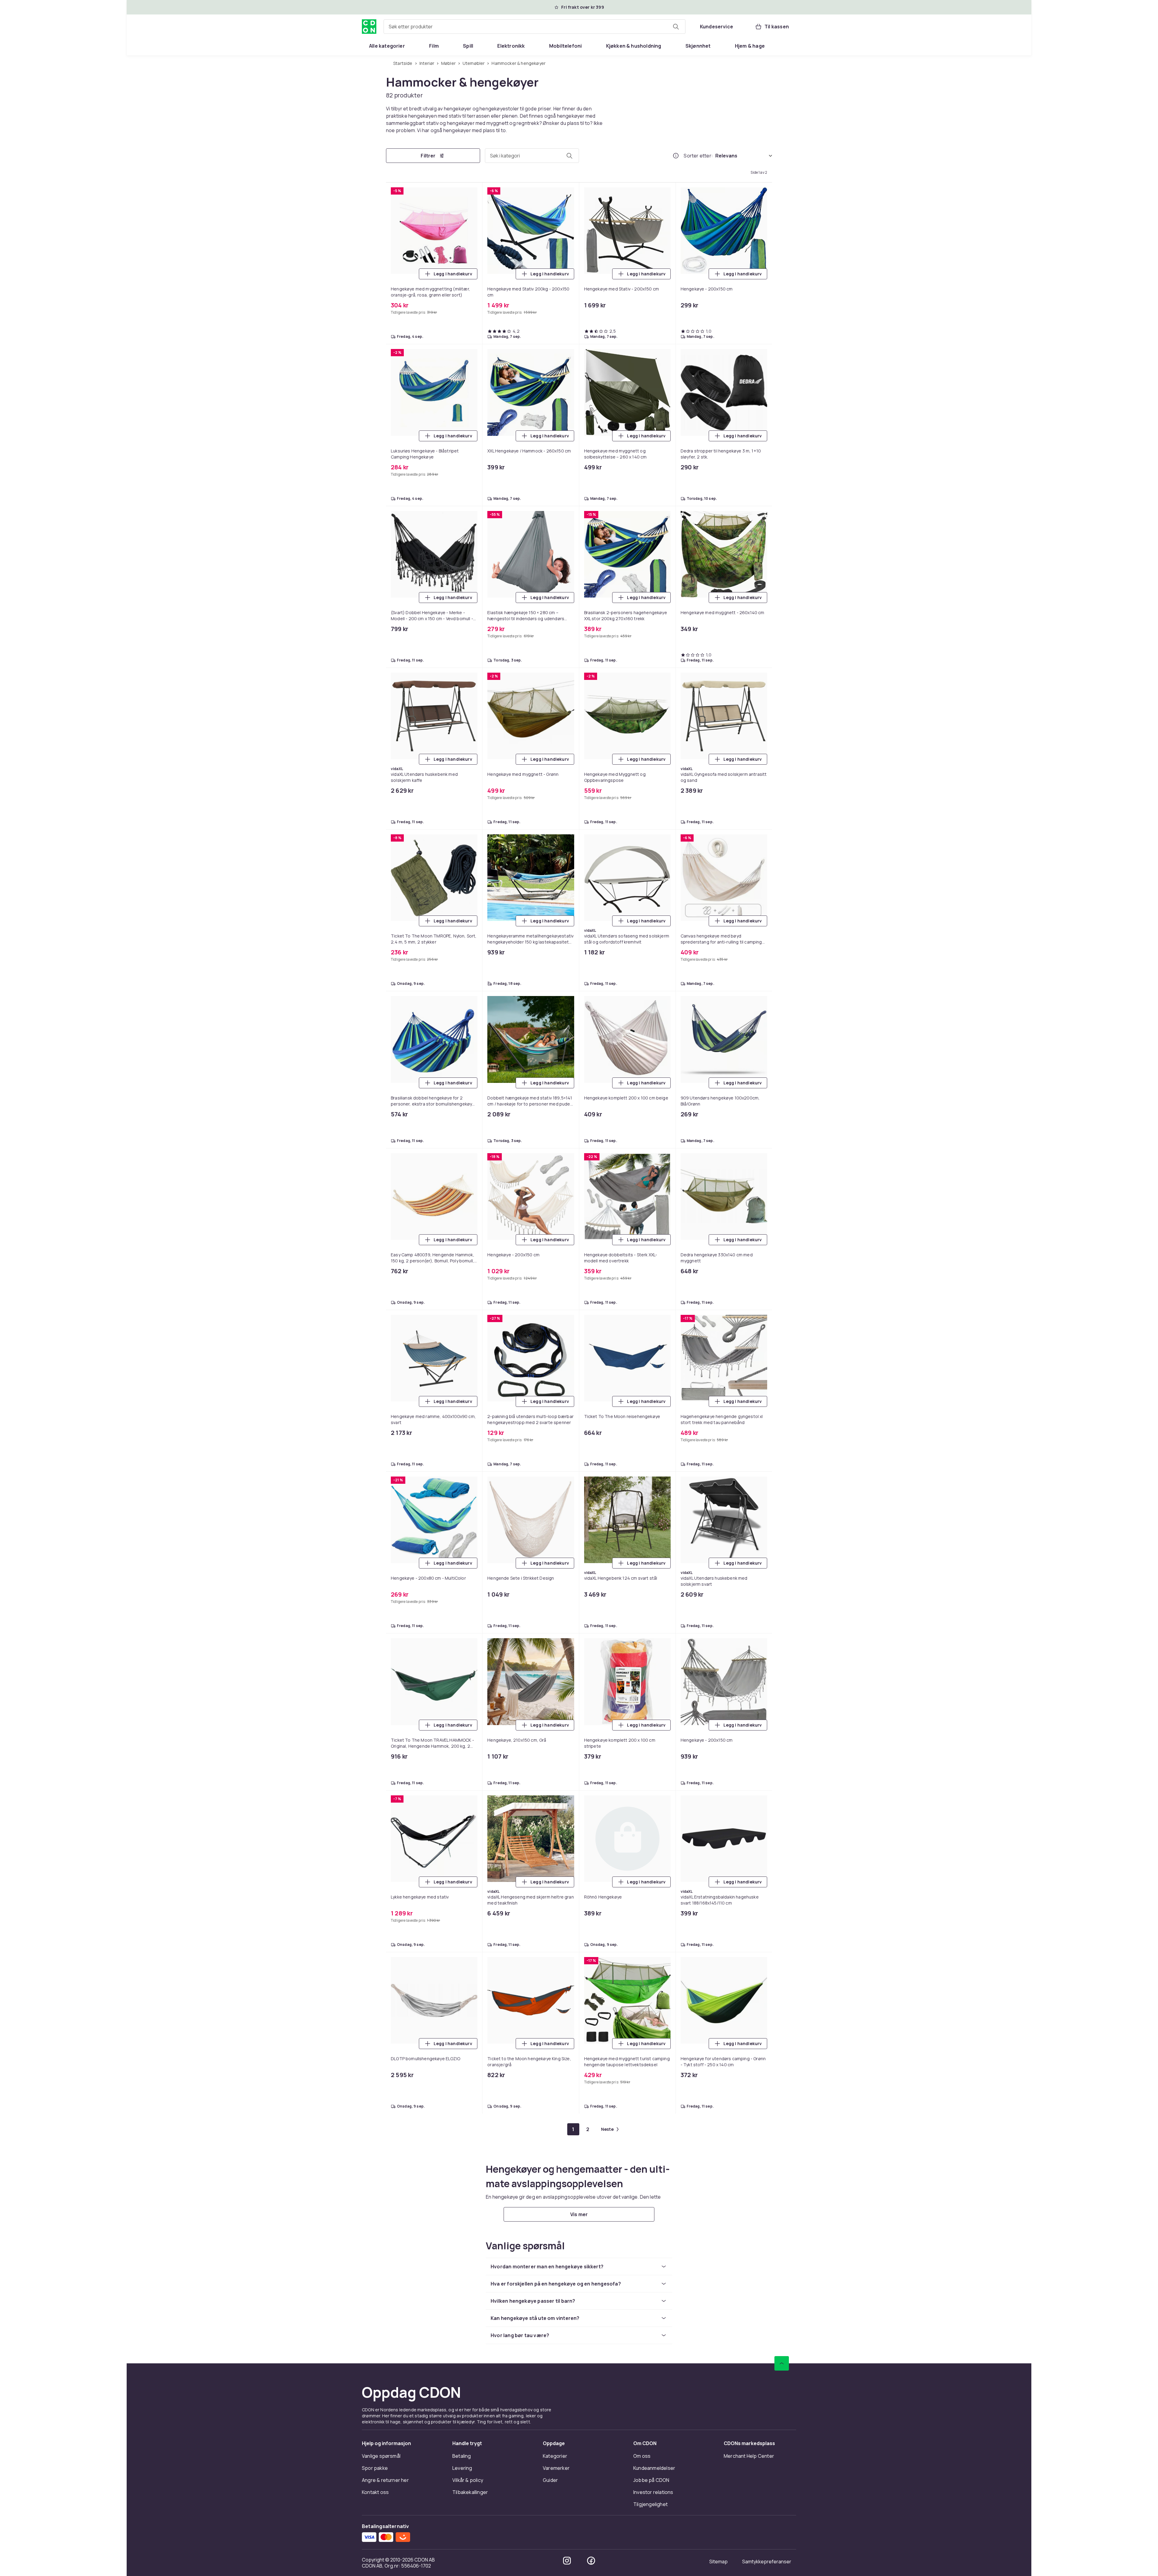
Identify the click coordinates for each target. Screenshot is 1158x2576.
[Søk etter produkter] (676, 27)
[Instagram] (567, 1011)
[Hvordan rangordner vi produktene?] (676, 156)
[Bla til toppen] (782, 814)
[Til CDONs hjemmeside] (369, 27)
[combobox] (535, 27)
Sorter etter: (698, 156)
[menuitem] (387, 46)
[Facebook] (591, 1011)
